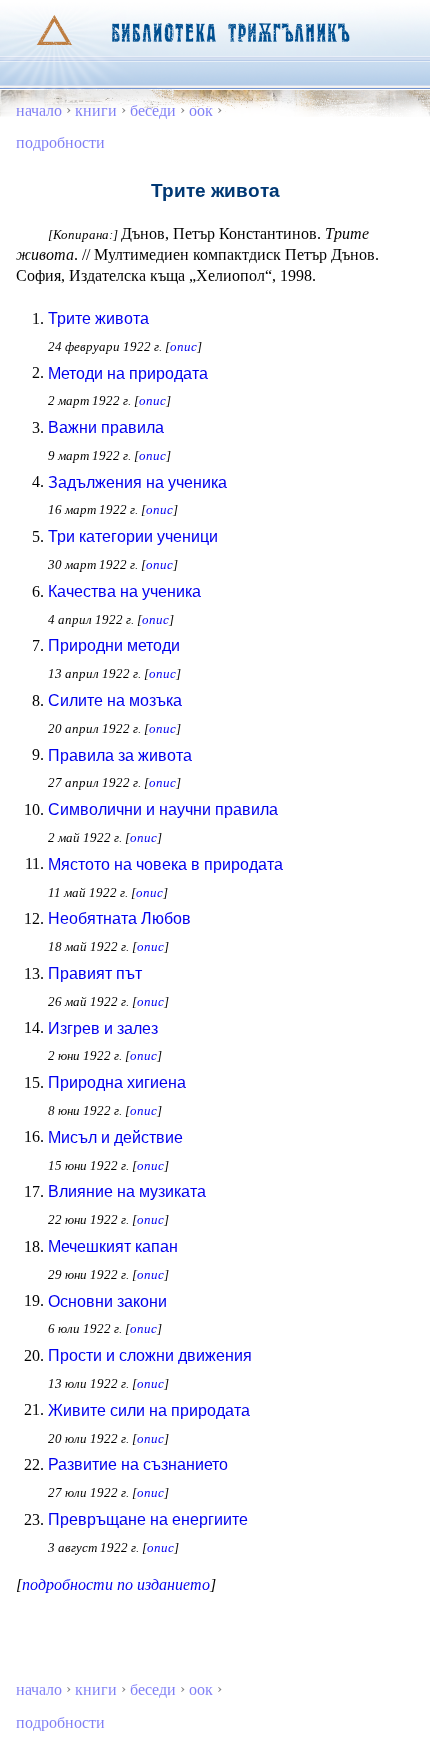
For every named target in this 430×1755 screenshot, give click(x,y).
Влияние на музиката (127, 1191)
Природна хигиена (117, 1082)
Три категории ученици (133, 536)
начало (39, 110)
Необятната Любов (119, 918)
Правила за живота (120, 755)
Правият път (95, 973)
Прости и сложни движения (150, 1355)
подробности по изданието (116, 1584)
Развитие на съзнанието (138, 1464)
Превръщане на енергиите (148, 1519)
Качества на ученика (124, 591)
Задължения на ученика (137, 482)
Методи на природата (128, 373)
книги (96, 110)
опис (183, 346)
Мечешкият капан (113, 1246)
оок (201, 110)
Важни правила (106, 427)
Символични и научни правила (163, 809)
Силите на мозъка (115, 700)
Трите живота (98, 318)
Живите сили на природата (149, 1410)
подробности (60, 142)
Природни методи (114, 645)
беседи (153, 110)
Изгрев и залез (103, 1028)
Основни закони (107, 1301)
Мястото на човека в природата (165, 864)
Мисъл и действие (115, 1137)
